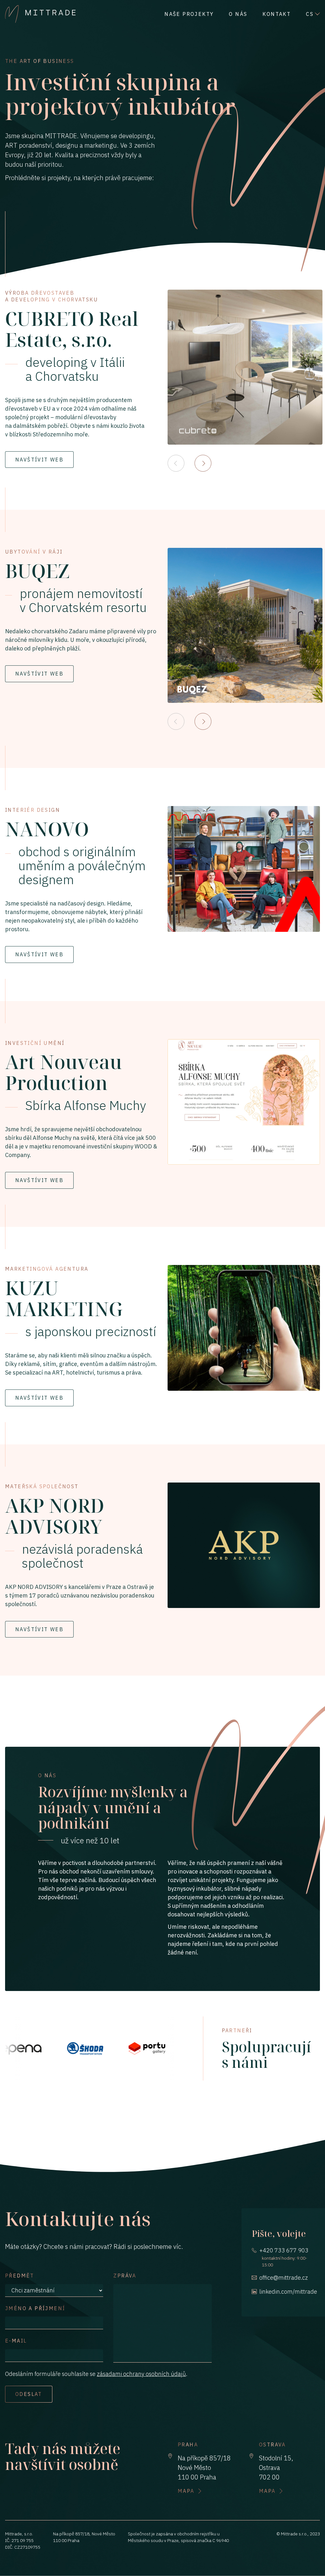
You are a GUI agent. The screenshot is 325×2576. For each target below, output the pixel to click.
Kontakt (277, 14)
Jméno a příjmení (35, 2308)
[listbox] (246, 367)
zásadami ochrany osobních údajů (141, 2374)
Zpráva (125, 2276)
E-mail (16, 2341)
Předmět (20, 2276)
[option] (245, 367)
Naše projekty (189, 14)
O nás (238, 14)
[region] (246, 381)
